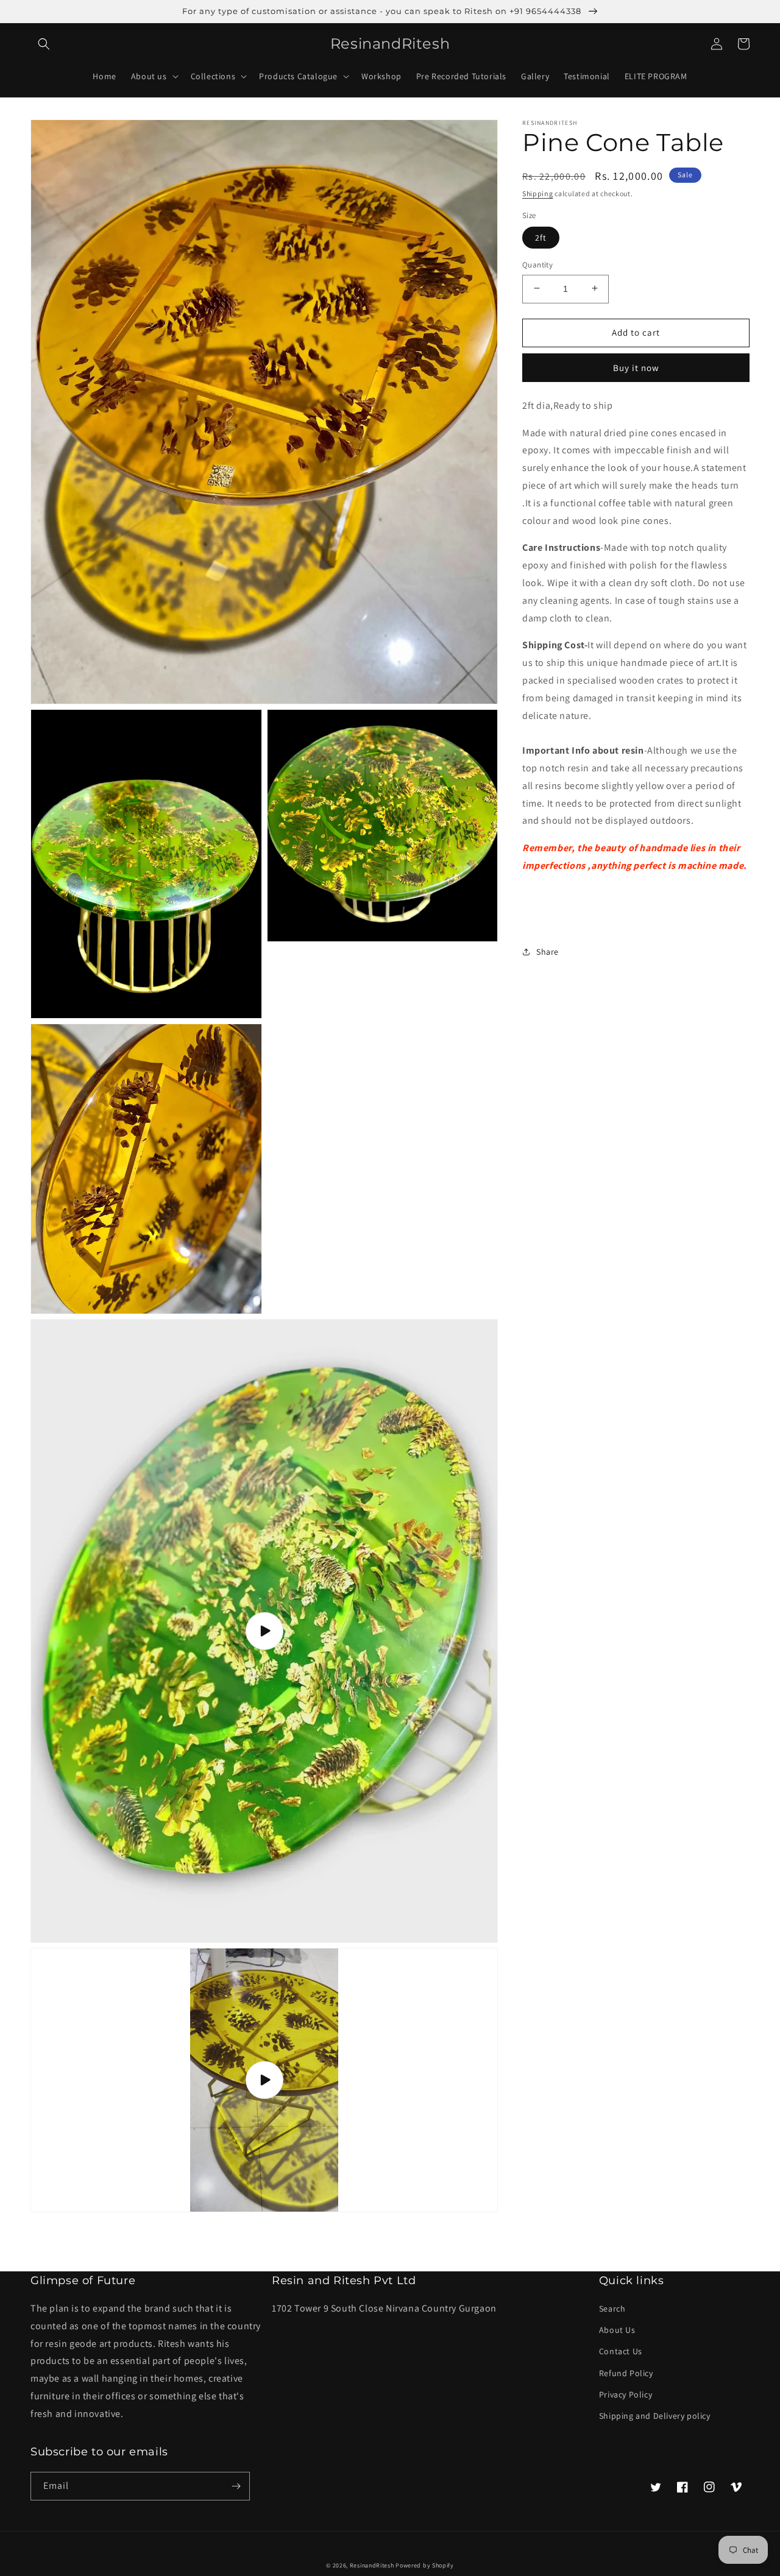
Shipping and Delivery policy (655, 2416)
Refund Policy (626, 2373)
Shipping (538, 193)
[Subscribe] (236, 2486)
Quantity (537, 264)
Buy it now (636, 367)
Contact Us (621, 2351)
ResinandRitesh (372, 2565)
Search (612, 2309)
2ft (541, 237)
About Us (617, 2330)
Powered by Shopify (425, 2565)
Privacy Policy (626, 2394)
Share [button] (548, 951)
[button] (44, 44)
